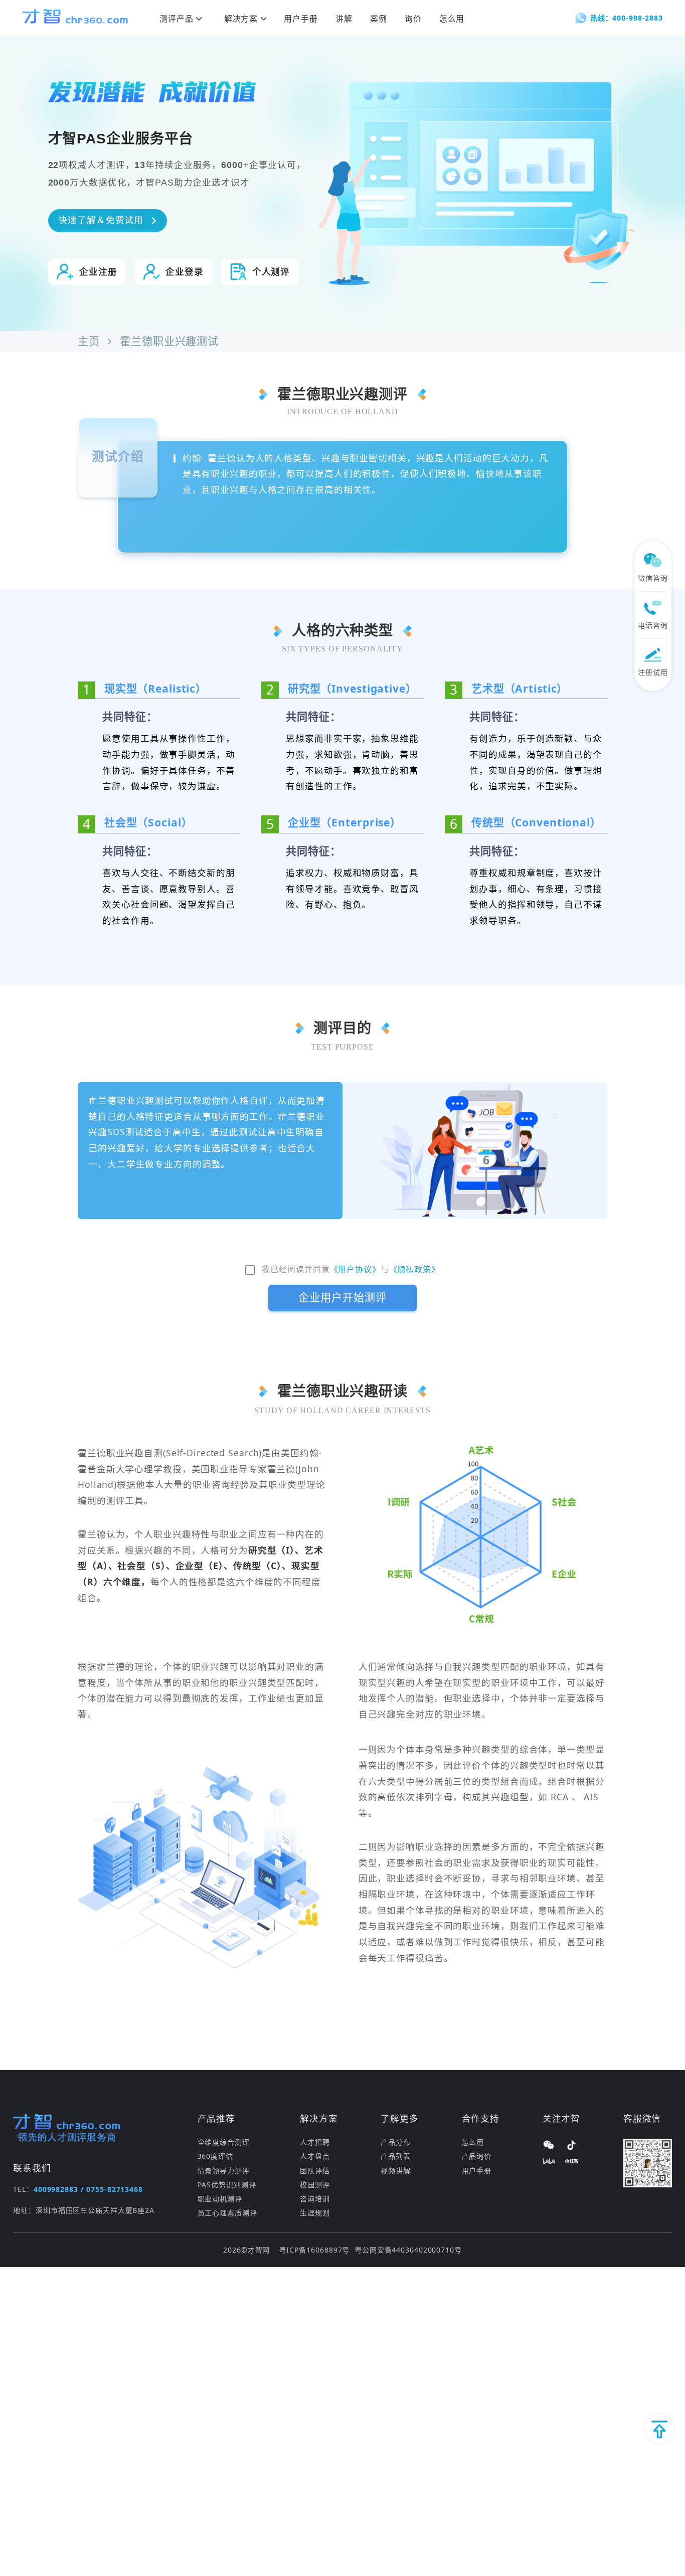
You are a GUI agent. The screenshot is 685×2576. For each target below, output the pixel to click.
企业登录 (185, 272)
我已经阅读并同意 (296, 1270)
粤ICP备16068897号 (314, 2250)
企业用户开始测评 (342, 1298)
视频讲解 (396, 2171)
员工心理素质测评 (227, 2213)
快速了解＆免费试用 (101, 220)
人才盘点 (315, 2156)
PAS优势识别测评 (227, 2185)
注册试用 (653, 672)
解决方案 (241, 19)
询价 (413, 19)
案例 (379, 19)
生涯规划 (315, 2213)
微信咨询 (653, 578)
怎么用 (452, 19)
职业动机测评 (220, 2199)
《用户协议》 (355, 1270)
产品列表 (396, 2156)
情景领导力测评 (224, 2171)
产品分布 (396, 2142)
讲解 (344, 19)
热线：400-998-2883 (627, 18)
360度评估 (215, 2156)
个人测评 (271, 272)
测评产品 (177, 19)
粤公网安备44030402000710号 (408, 2250)
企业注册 (98, 272)
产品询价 (477, 2156)
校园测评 (315, 2185)
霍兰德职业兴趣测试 (169, 342)
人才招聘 (315, 2142)
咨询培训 (315, 2199)
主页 (89, 342)
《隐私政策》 (414, 1270)
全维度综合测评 (224, 2142)
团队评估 (315, 2171)
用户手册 (301, 19)
